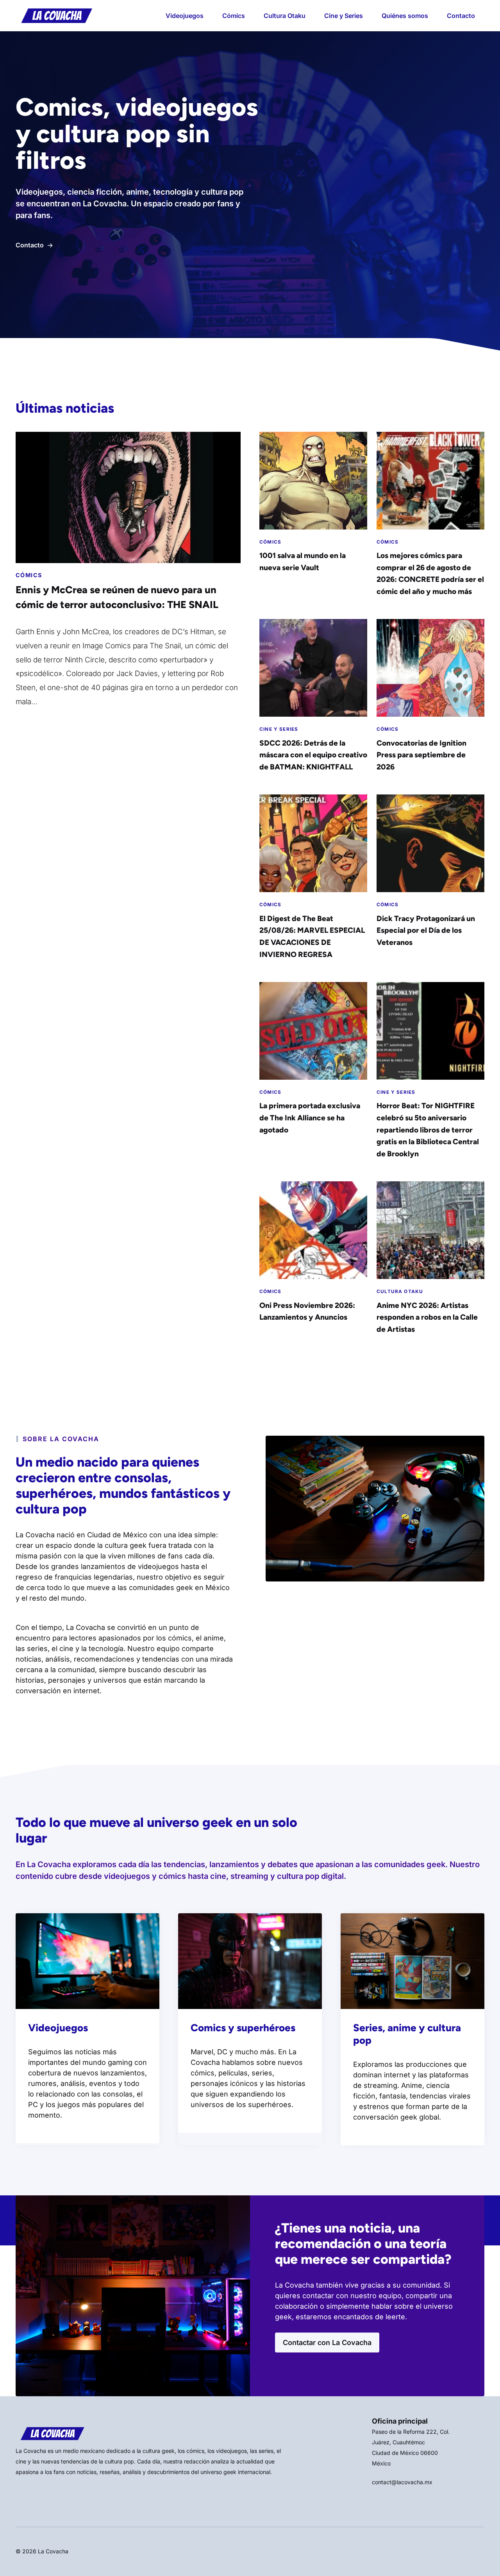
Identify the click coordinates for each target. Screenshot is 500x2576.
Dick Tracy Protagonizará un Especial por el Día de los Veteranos (426, 930)
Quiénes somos (405, 16)
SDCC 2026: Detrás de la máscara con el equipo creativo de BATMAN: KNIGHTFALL (313, 755)
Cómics (234, 16)
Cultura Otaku (285, 16)
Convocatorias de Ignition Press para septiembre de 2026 (421, 755)
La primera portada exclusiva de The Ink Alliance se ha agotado (310, 1118)
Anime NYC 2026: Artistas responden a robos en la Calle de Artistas (427, 1317)
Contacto (461, 16)
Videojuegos (185, 16)
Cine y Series (344, 16)
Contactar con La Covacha (327, 2343)
